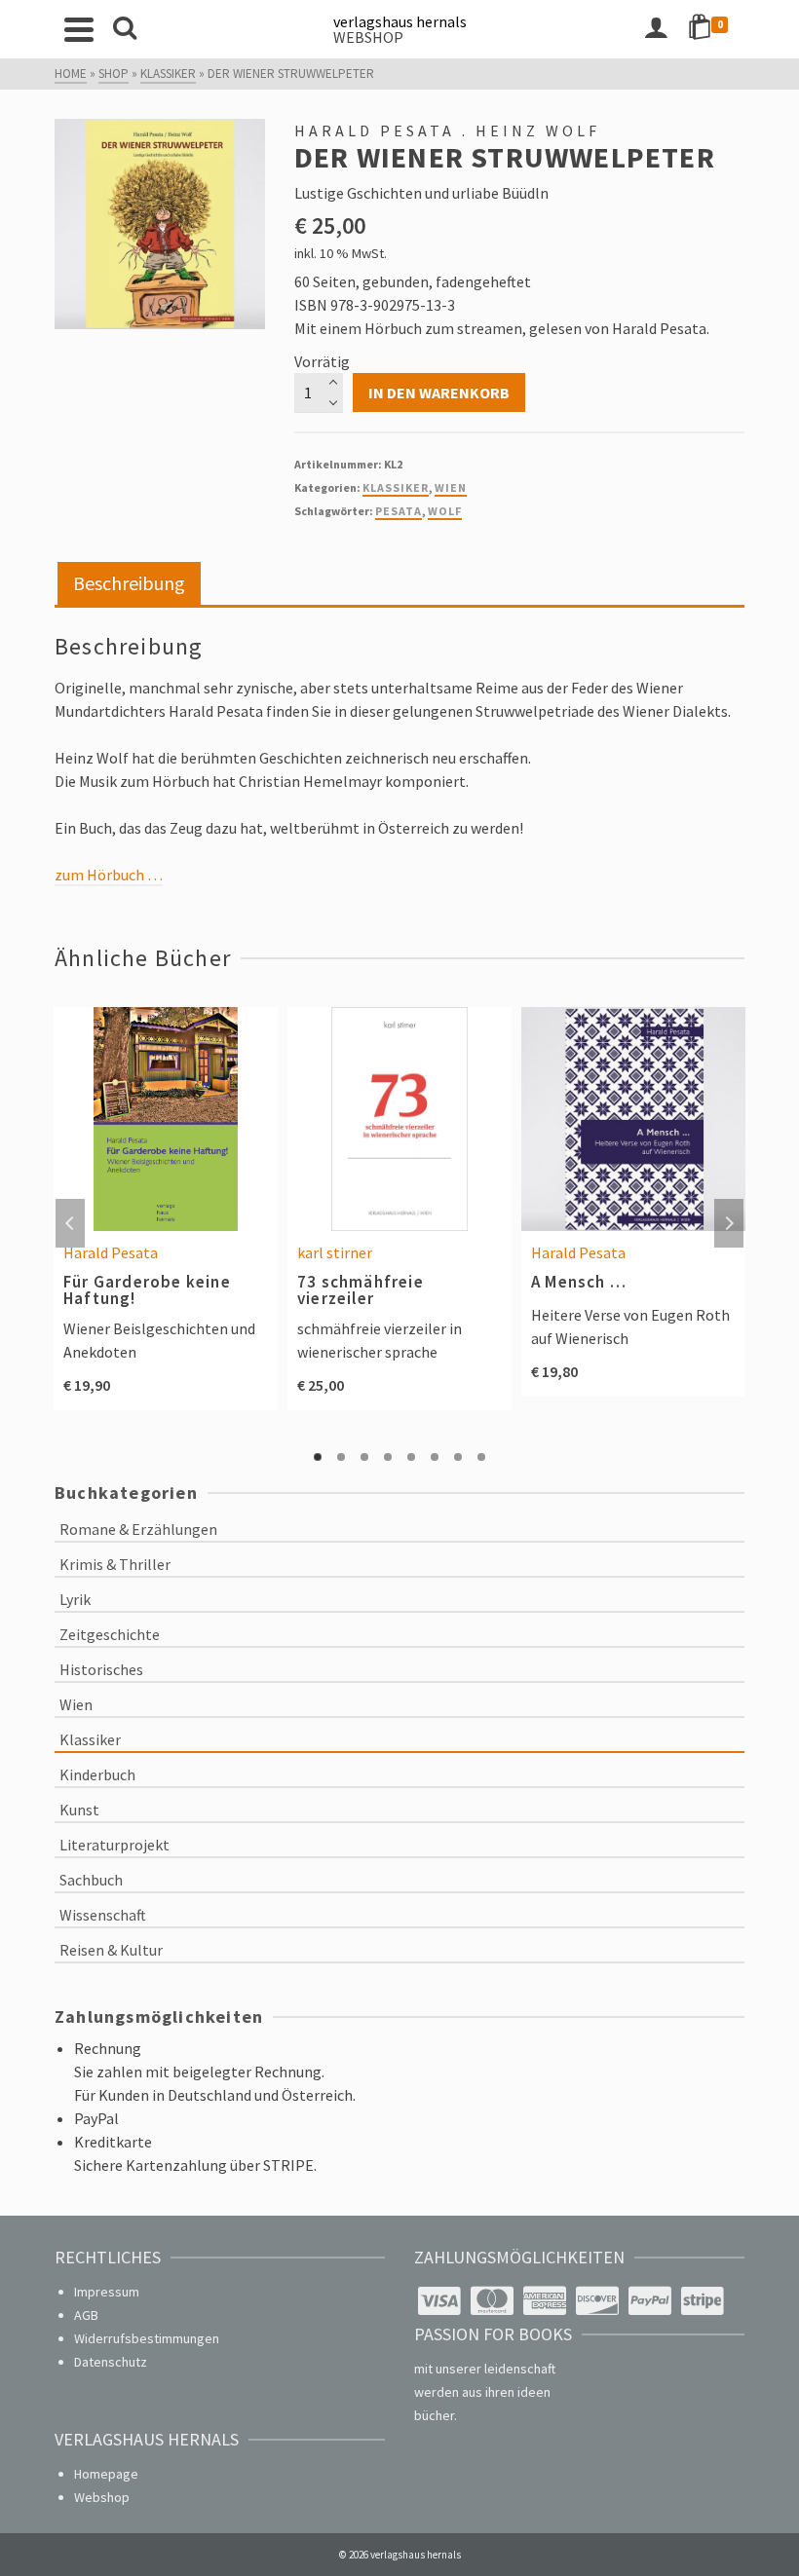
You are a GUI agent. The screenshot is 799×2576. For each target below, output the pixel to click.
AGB (86, 2315)
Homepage (106, 2474)
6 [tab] (435, 1457)
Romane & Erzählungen (138, 1529)
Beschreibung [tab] (129, 583)
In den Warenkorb (439, 392)
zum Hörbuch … (109, 875)
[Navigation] (79, 29)
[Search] (125, 29)
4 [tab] (388, 1457)
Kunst (79, 1810)
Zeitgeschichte (110, 1634)
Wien (451, 487)
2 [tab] (341, 1457)
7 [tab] (458, 1457)
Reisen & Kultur (111, 1950)
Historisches (101, 1669)
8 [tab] (481, 1457)
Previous (70, 1223)
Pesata (399, 511)
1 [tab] (318, 1457)
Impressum (107, 2292)
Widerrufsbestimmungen (147, 2338)
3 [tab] (364, 1457)
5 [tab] (411, 1457)
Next (729, 1223)
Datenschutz (111, 2362)
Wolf (445, 511)
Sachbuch (91, 1880)
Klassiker (396, 487)
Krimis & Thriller (115, 1564)
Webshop (102, 2497)
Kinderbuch (97, 1774)
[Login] (656, 29)
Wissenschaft (103, 1915)
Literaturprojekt (114, 1845)
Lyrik (75, 1599)
